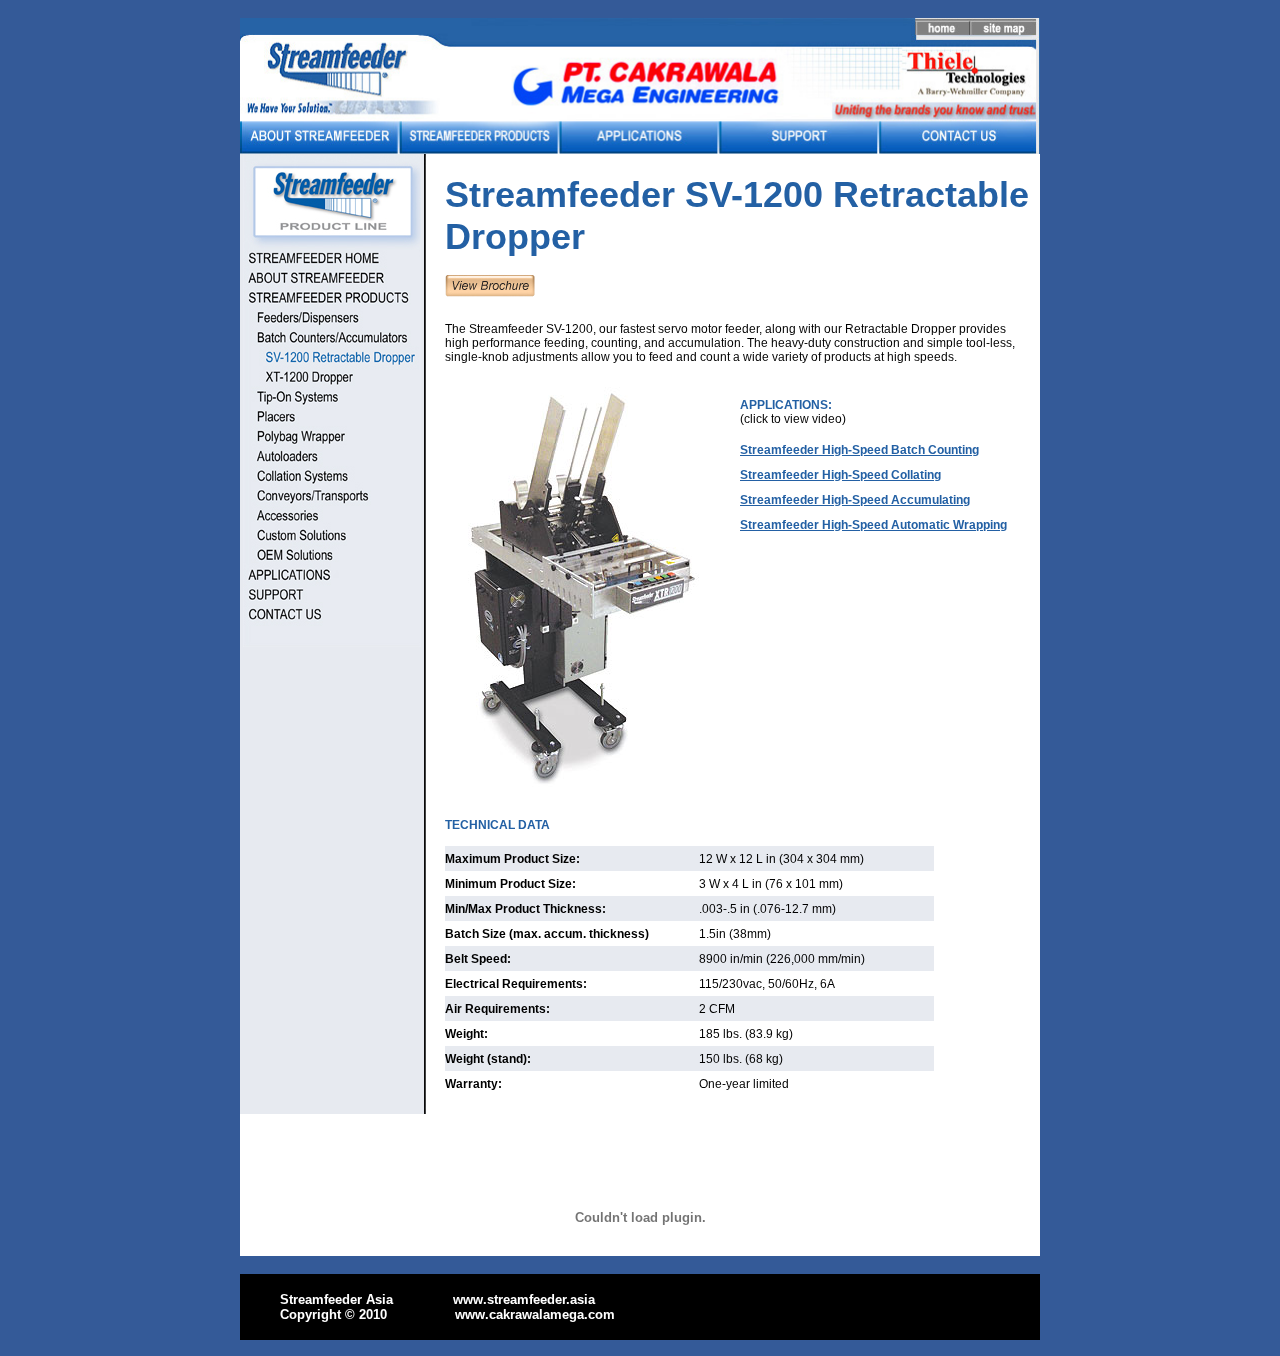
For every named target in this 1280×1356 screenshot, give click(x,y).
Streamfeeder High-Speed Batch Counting (859, 450)
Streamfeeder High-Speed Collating (840, 475)
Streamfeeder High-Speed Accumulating (855, 500)
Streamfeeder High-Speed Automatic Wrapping (873, 525)
